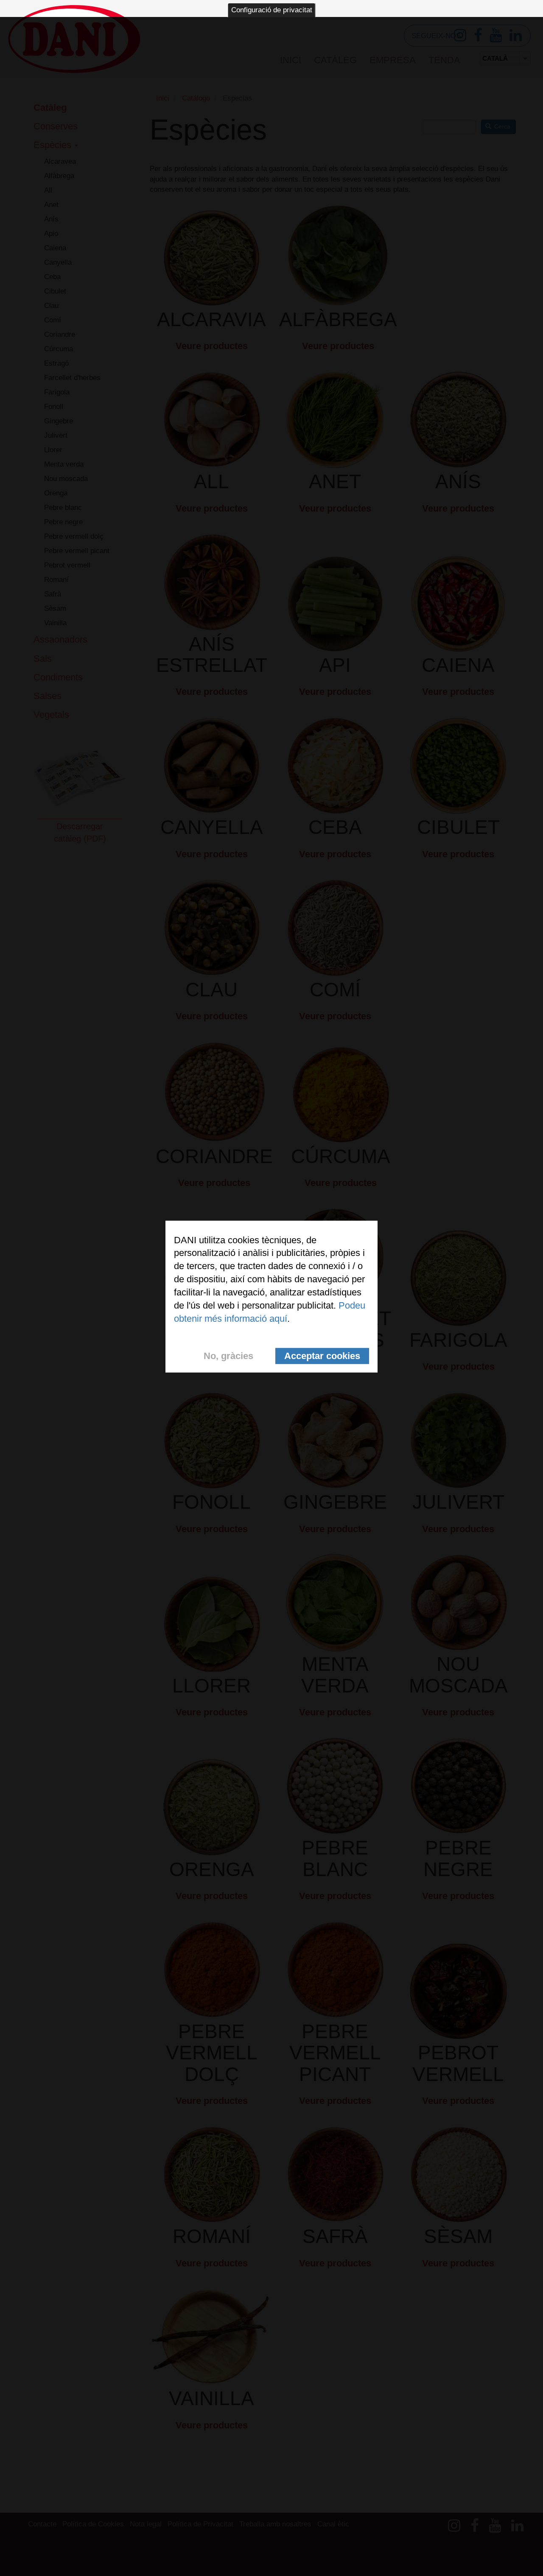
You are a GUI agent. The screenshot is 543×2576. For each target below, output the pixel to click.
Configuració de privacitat (272, 10)
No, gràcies (228, 1356)
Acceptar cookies (322, 1356)
